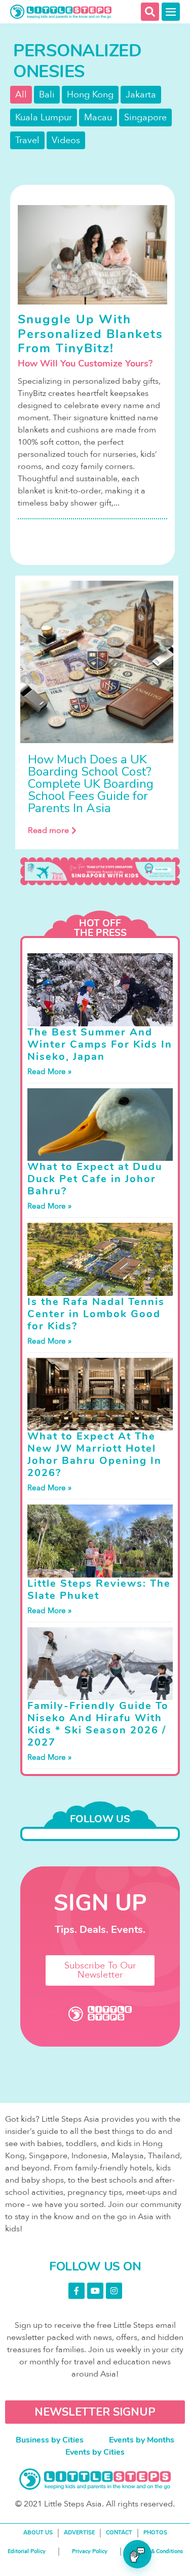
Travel (27, 140)
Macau (98, 118)
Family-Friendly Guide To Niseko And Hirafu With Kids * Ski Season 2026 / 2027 (98, 1724)
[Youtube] (95, 2291)
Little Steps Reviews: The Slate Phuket (99, 1590)
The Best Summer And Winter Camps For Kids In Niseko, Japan (100, 1044)
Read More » (49, 1072)
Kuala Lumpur (44, 118)
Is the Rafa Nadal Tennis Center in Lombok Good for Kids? (96, 1314)
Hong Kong (90, 95)
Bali (47, 95)
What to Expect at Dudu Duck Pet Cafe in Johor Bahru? (95, 1179)
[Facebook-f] (77, 2291)
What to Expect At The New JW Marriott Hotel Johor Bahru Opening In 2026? (94, 1454)
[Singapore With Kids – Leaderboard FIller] (100, 871)
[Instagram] (114, 2291)
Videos (66, 140)
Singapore (145, 118)
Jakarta (141, 95)
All (21, 95)
